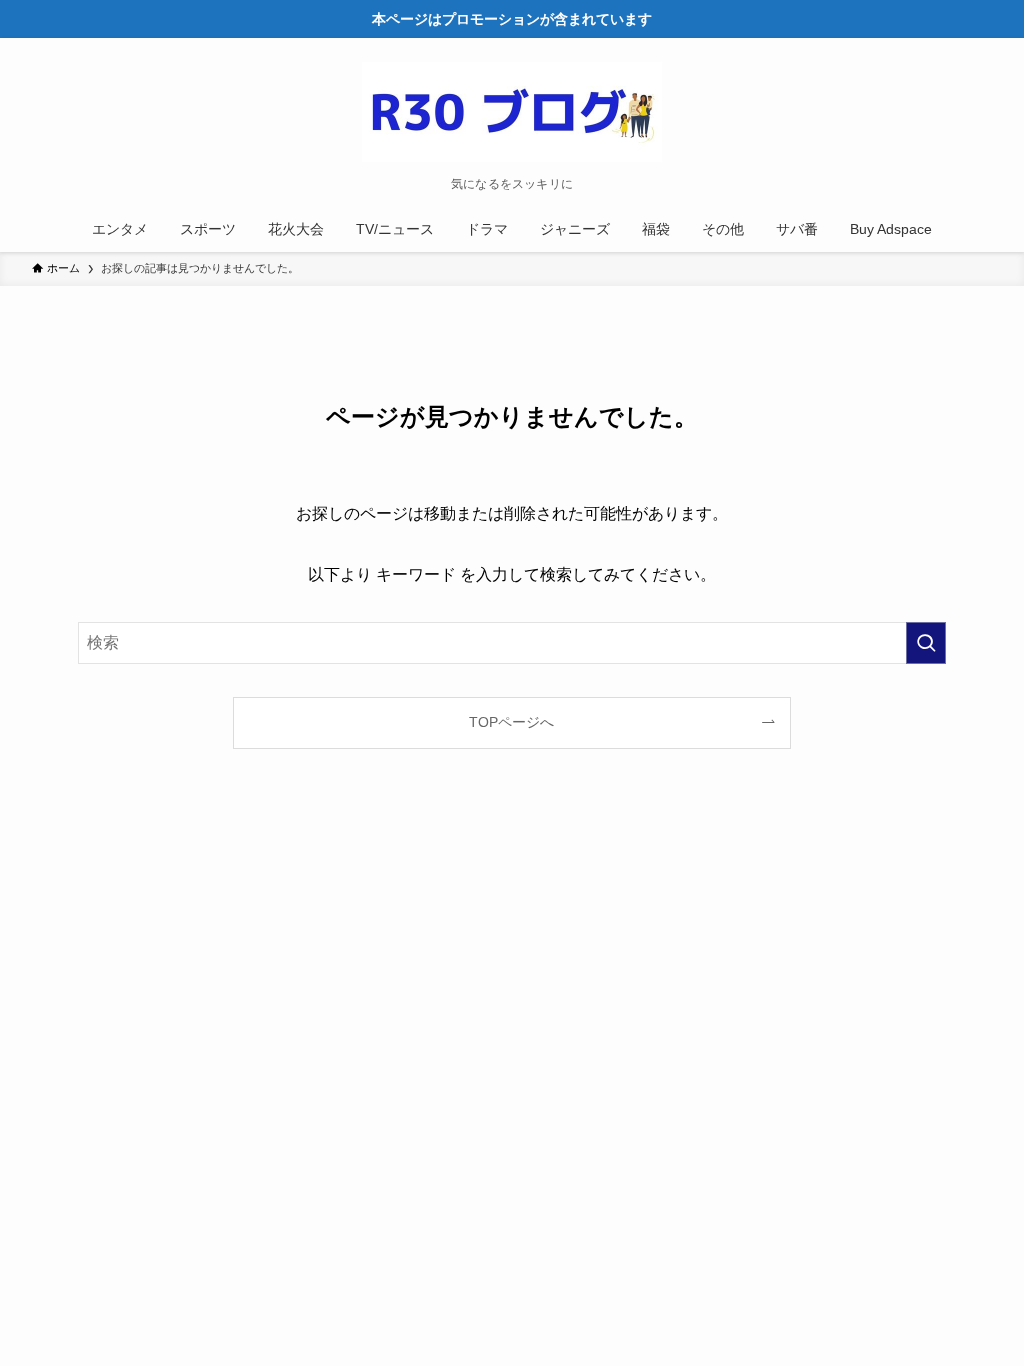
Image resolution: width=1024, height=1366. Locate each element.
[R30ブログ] (512, 112)
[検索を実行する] (926, 643)
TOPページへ (511, 722)
